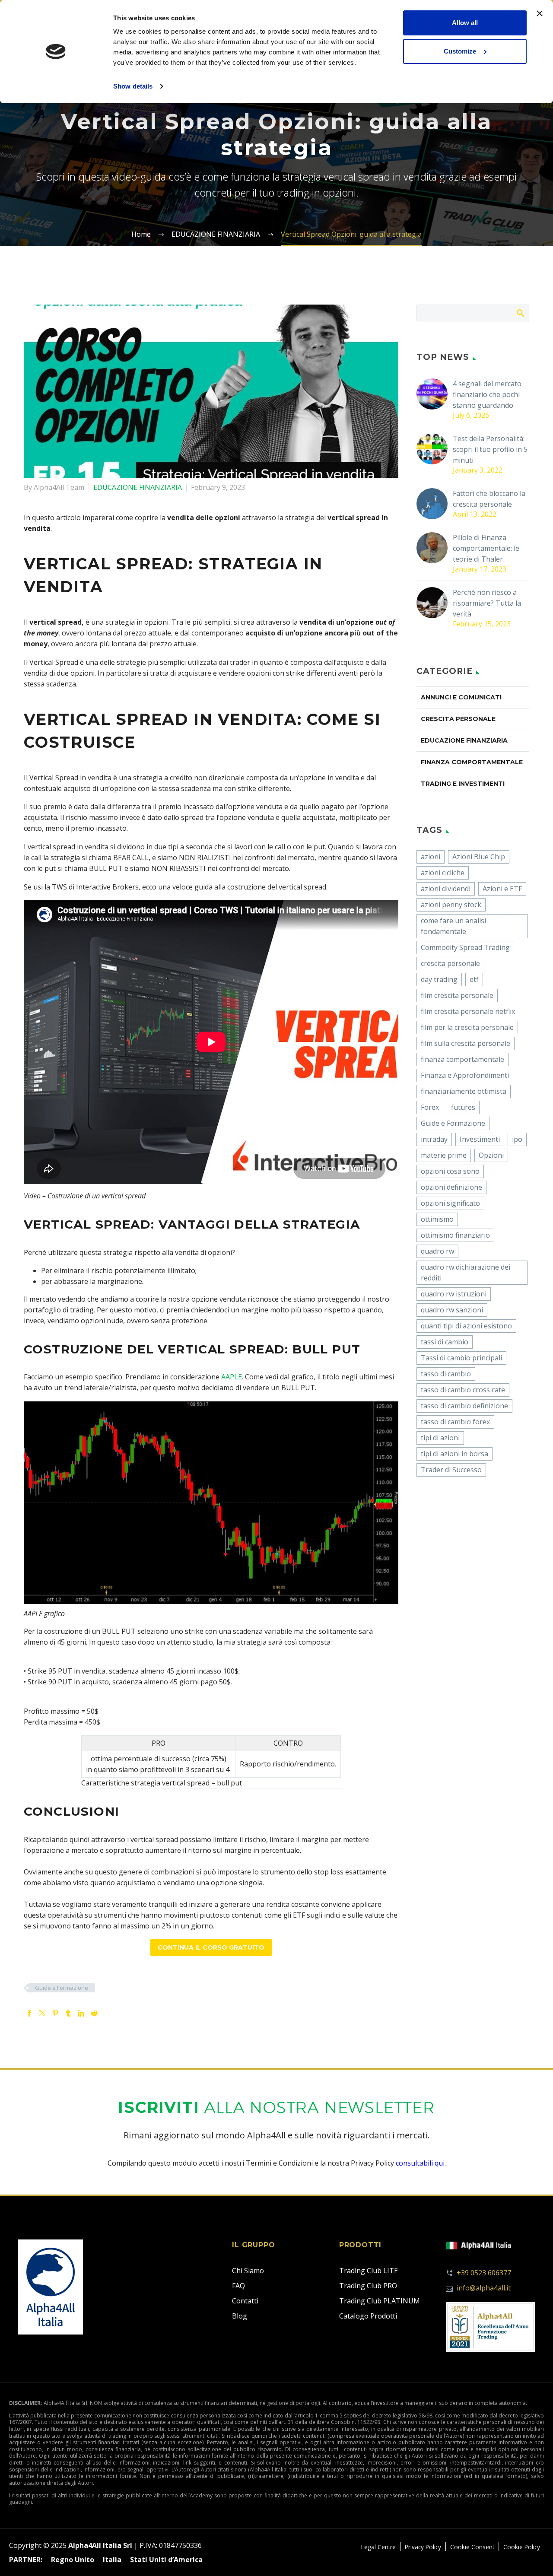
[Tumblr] (68, 2013)
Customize (460, 51)
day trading (439, 979)
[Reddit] (94, 2013)
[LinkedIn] (81, 2013)
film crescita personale (457, 995)
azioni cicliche (443, 873)
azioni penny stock (451, 905)
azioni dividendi (446, 889)
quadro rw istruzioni (454, 1294)
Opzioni (491, 1155)
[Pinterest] (55, 2013)
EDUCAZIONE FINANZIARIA (138, 487)
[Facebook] (29, 2013)
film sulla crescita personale (466, 1043)
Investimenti (480, 1139)
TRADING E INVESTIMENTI (463, 784)
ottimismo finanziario (455, 1235)
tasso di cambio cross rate (463, 1390)
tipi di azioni (440, 1438)
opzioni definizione (451, 1187)
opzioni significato (450, 1203)
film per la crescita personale (467, 1027)
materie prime (444, 1155)
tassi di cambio (445, 1342)
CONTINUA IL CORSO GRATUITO (211, 1947)
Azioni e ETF (502, 889)
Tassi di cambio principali (461, 1358)
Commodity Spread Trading (465, 947)
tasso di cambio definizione (464, 1406)
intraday (434, 1139)
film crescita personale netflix (468, 1011)
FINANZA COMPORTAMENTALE (472, 762)
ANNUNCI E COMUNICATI (461, 697)
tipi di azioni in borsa (454, 1454)
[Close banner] (540, 13)
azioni (431, 857)
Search (520, 313)
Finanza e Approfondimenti (465, 1075)
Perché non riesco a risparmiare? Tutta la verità (487, 603)
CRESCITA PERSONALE (458, 719)
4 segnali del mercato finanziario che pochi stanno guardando (487, 394)
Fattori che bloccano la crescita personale (489, 499)
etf (474, 979)
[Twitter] (42, 2013)
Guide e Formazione (62, 1988)
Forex (430, 1107)
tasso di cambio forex (455, 1422)
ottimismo (437, 1219)
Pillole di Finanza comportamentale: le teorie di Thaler (486, 548)
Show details (133, 86)
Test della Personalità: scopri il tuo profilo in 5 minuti (490, 449)
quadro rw (437, 1251)
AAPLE (232, 1377)
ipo (517, 1139)
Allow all (465, 23)
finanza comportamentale (462, 1059)
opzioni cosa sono (450, 1171)
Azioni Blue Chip (479, 857)
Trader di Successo (451, 1470)
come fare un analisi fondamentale (453, 926)
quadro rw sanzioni (452, 1310)
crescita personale (450, 963)
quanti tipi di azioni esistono (466, 1326)
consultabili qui (420, 2163)
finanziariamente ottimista (464, 1091)
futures (463, 1107)
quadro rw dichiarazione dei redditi (466, 1272)
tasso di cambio (446, 1374)
